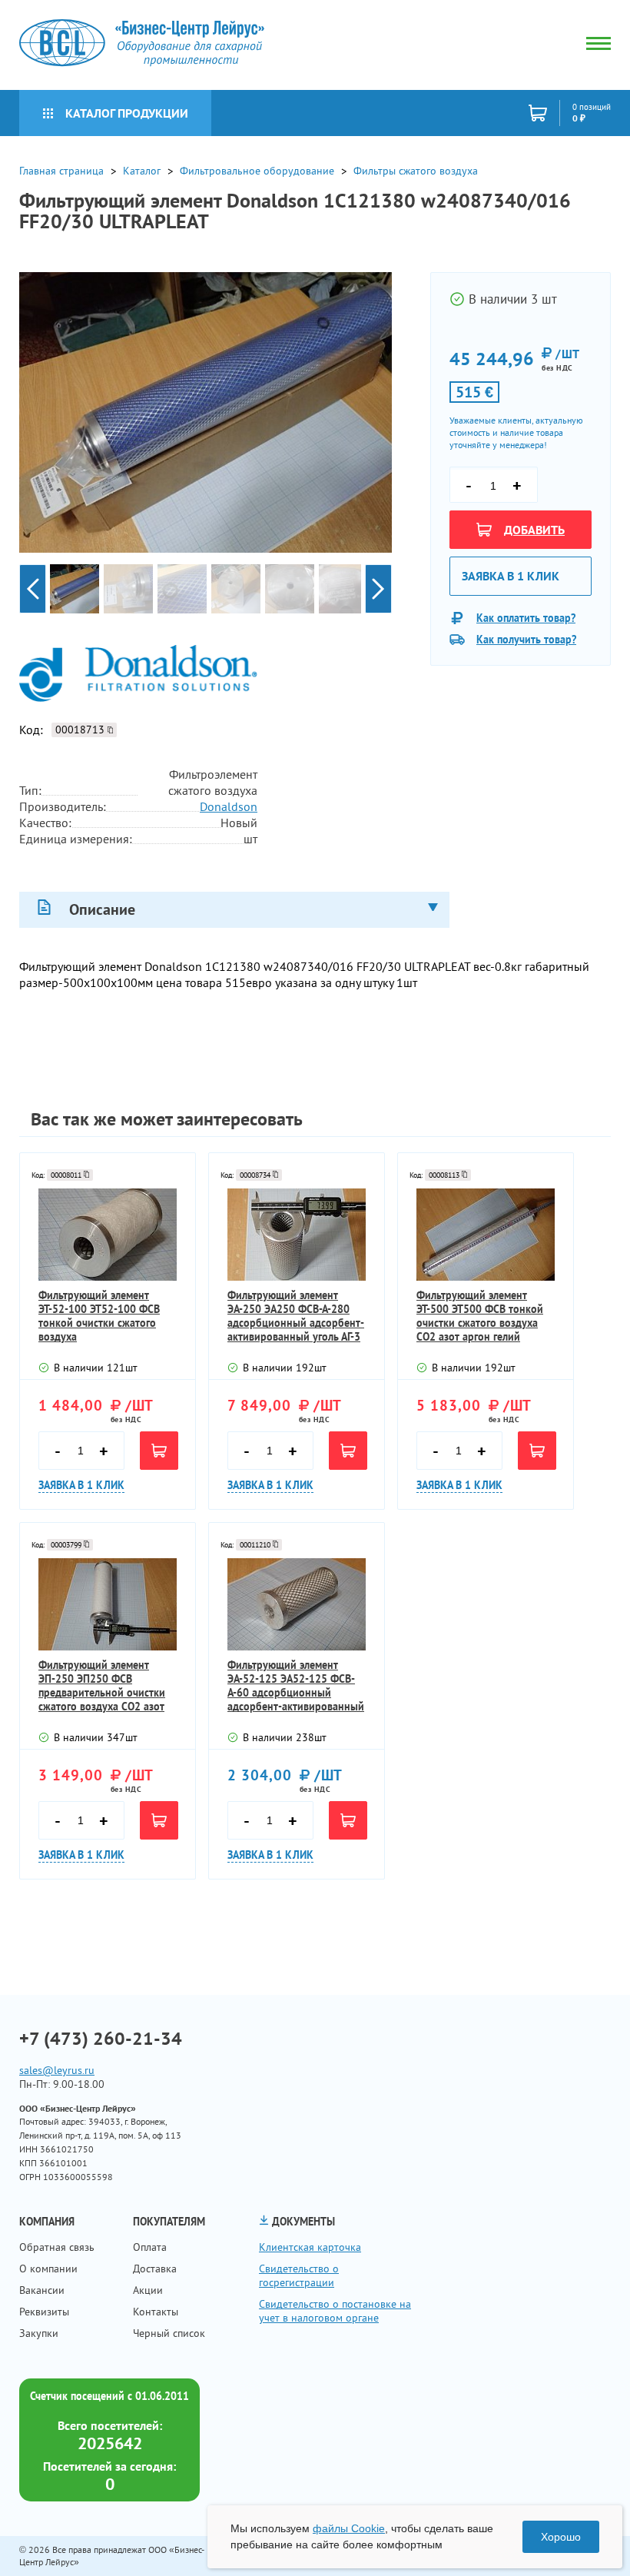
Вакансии (42, 2290)
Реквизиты (44, 2312)
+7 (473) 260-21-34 (101, 2039)
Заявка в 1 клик (511, 576)
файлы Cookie (349, 2528)
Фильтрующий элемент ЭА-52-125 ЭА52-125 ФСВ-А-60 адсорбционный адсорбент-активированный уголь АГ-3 (296, 1686)
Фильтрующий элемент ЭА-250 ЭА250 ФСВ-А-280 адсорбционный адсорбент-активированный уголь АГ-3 (296, 1316)
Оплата (150, 2247)
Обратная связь (57, 2247)
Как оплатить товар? (526, 618)
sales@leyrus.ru (57, 2070)
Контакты (156, 2312)
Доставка (155, 2269)
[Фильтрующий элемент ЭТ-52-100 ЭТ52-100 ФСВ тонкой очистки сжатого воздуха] (108, 1235)
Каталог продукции (127, 113)
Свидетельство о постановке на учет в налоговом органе (335, 2311)
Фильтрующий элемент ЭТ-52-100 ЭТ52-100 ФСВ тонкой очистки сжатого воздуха (99, 1316)
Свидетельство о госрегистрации (299, 2275)
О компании (48, 2269)
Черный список (169, 2333)
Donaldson (229, 806)
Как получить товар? (526, 640)
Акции (148, 2290)
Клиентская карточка (310, 2247)
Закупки (39, 2333)
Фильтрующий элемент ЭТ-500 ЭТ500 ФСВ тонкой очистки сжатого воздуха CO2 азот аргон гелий (480, 1316)
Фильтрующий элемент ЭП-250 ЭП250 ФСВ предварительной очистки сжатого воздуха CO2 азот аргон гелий (102, 1686)
